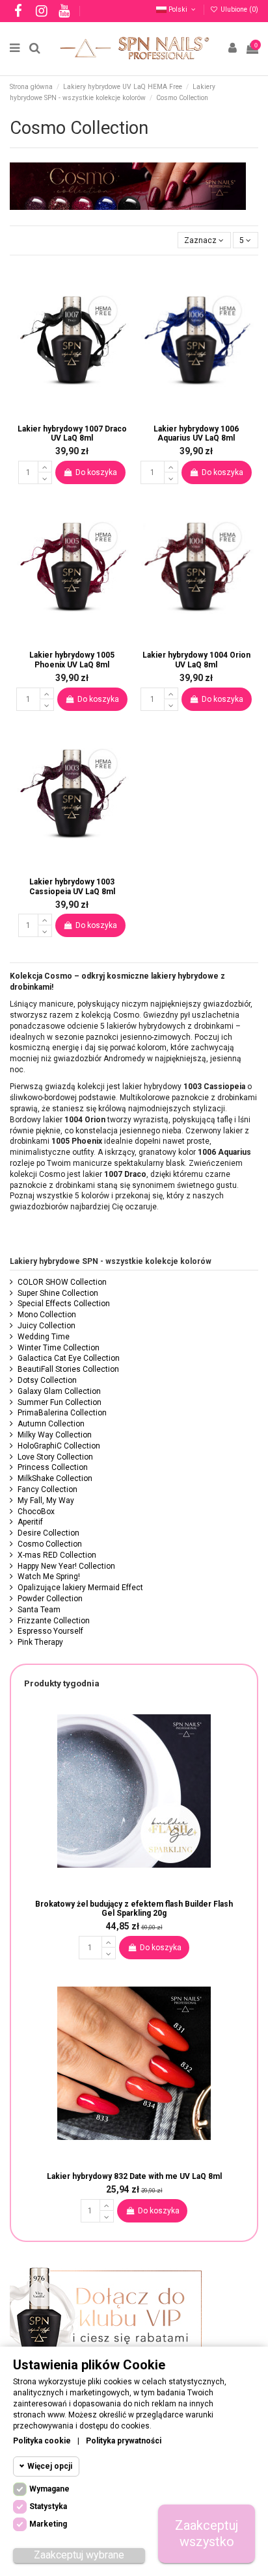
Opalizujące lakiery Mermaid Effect (80, 1588)
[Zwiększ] (45, 467)
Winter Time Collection (59, 1348)
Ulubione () (238, 9)
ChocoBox (36, 1512)
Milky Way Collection (55, 1435)
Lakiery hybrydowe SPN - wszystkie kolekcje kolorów (111, 1261)
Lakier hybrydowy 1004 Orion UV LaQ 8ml (196, 660)
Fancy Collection (47, 1489)
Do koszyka (96, 472)
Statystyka (48, 2506)
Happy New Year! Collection (66, 1566)
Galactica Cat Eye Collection (69, 1358)
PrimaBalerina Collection (62, 1413)
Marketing (48, 2524)
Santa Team (39, 1610)
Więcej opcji (50, 2466)
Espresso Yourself (50, 1631)
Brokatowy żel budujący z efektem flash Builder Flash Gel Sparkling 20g (134, 1909)
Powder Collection (50, 1599)
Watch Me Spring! (49, 1577)
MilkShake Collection (55, 1478)
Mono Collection (47, 1315)
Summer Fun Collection (60, 1402)
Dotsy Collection (47, 1380)
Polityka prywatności (124, 2441)
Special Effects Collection (64, 1304)
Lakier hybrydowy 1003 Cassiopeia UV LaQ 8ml (72, 886)
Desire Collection (48, 1533)
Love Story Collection (55, 1457)
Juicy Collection (47, 1326)
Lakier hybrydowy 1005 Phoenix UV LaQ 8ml (72, 660)
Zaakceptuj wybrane (79, 2555)
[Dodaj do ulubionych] (64, 411)
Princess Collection (53, 1467)
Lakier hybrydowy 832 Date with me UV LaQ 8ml (134, 2176)
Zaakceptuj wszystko (207, 2533)
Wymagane (49, 2489)
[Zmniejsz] (45, 478)
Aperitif (30, 1522)
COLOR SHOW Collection (62, 1282)
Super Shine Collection (58, 1293)
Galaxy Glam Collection (59, 1391)
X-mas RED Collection (57, 1555)
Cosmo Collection (50, 1544)
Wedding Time (44, 1337)
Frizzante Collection (54, 1621)
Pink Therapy (40, 1642)
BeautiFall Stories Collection (68, 1369)
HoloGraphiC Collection (59, 1446)
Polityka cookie (42, 2441)
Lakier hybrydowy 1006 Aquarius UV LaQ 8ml (196, 433)
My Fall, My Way (46, 1501)
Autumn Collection (51, 1424)
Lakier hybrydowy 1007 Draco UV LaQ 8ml (72, 433)
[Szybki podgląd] (80, 413)
